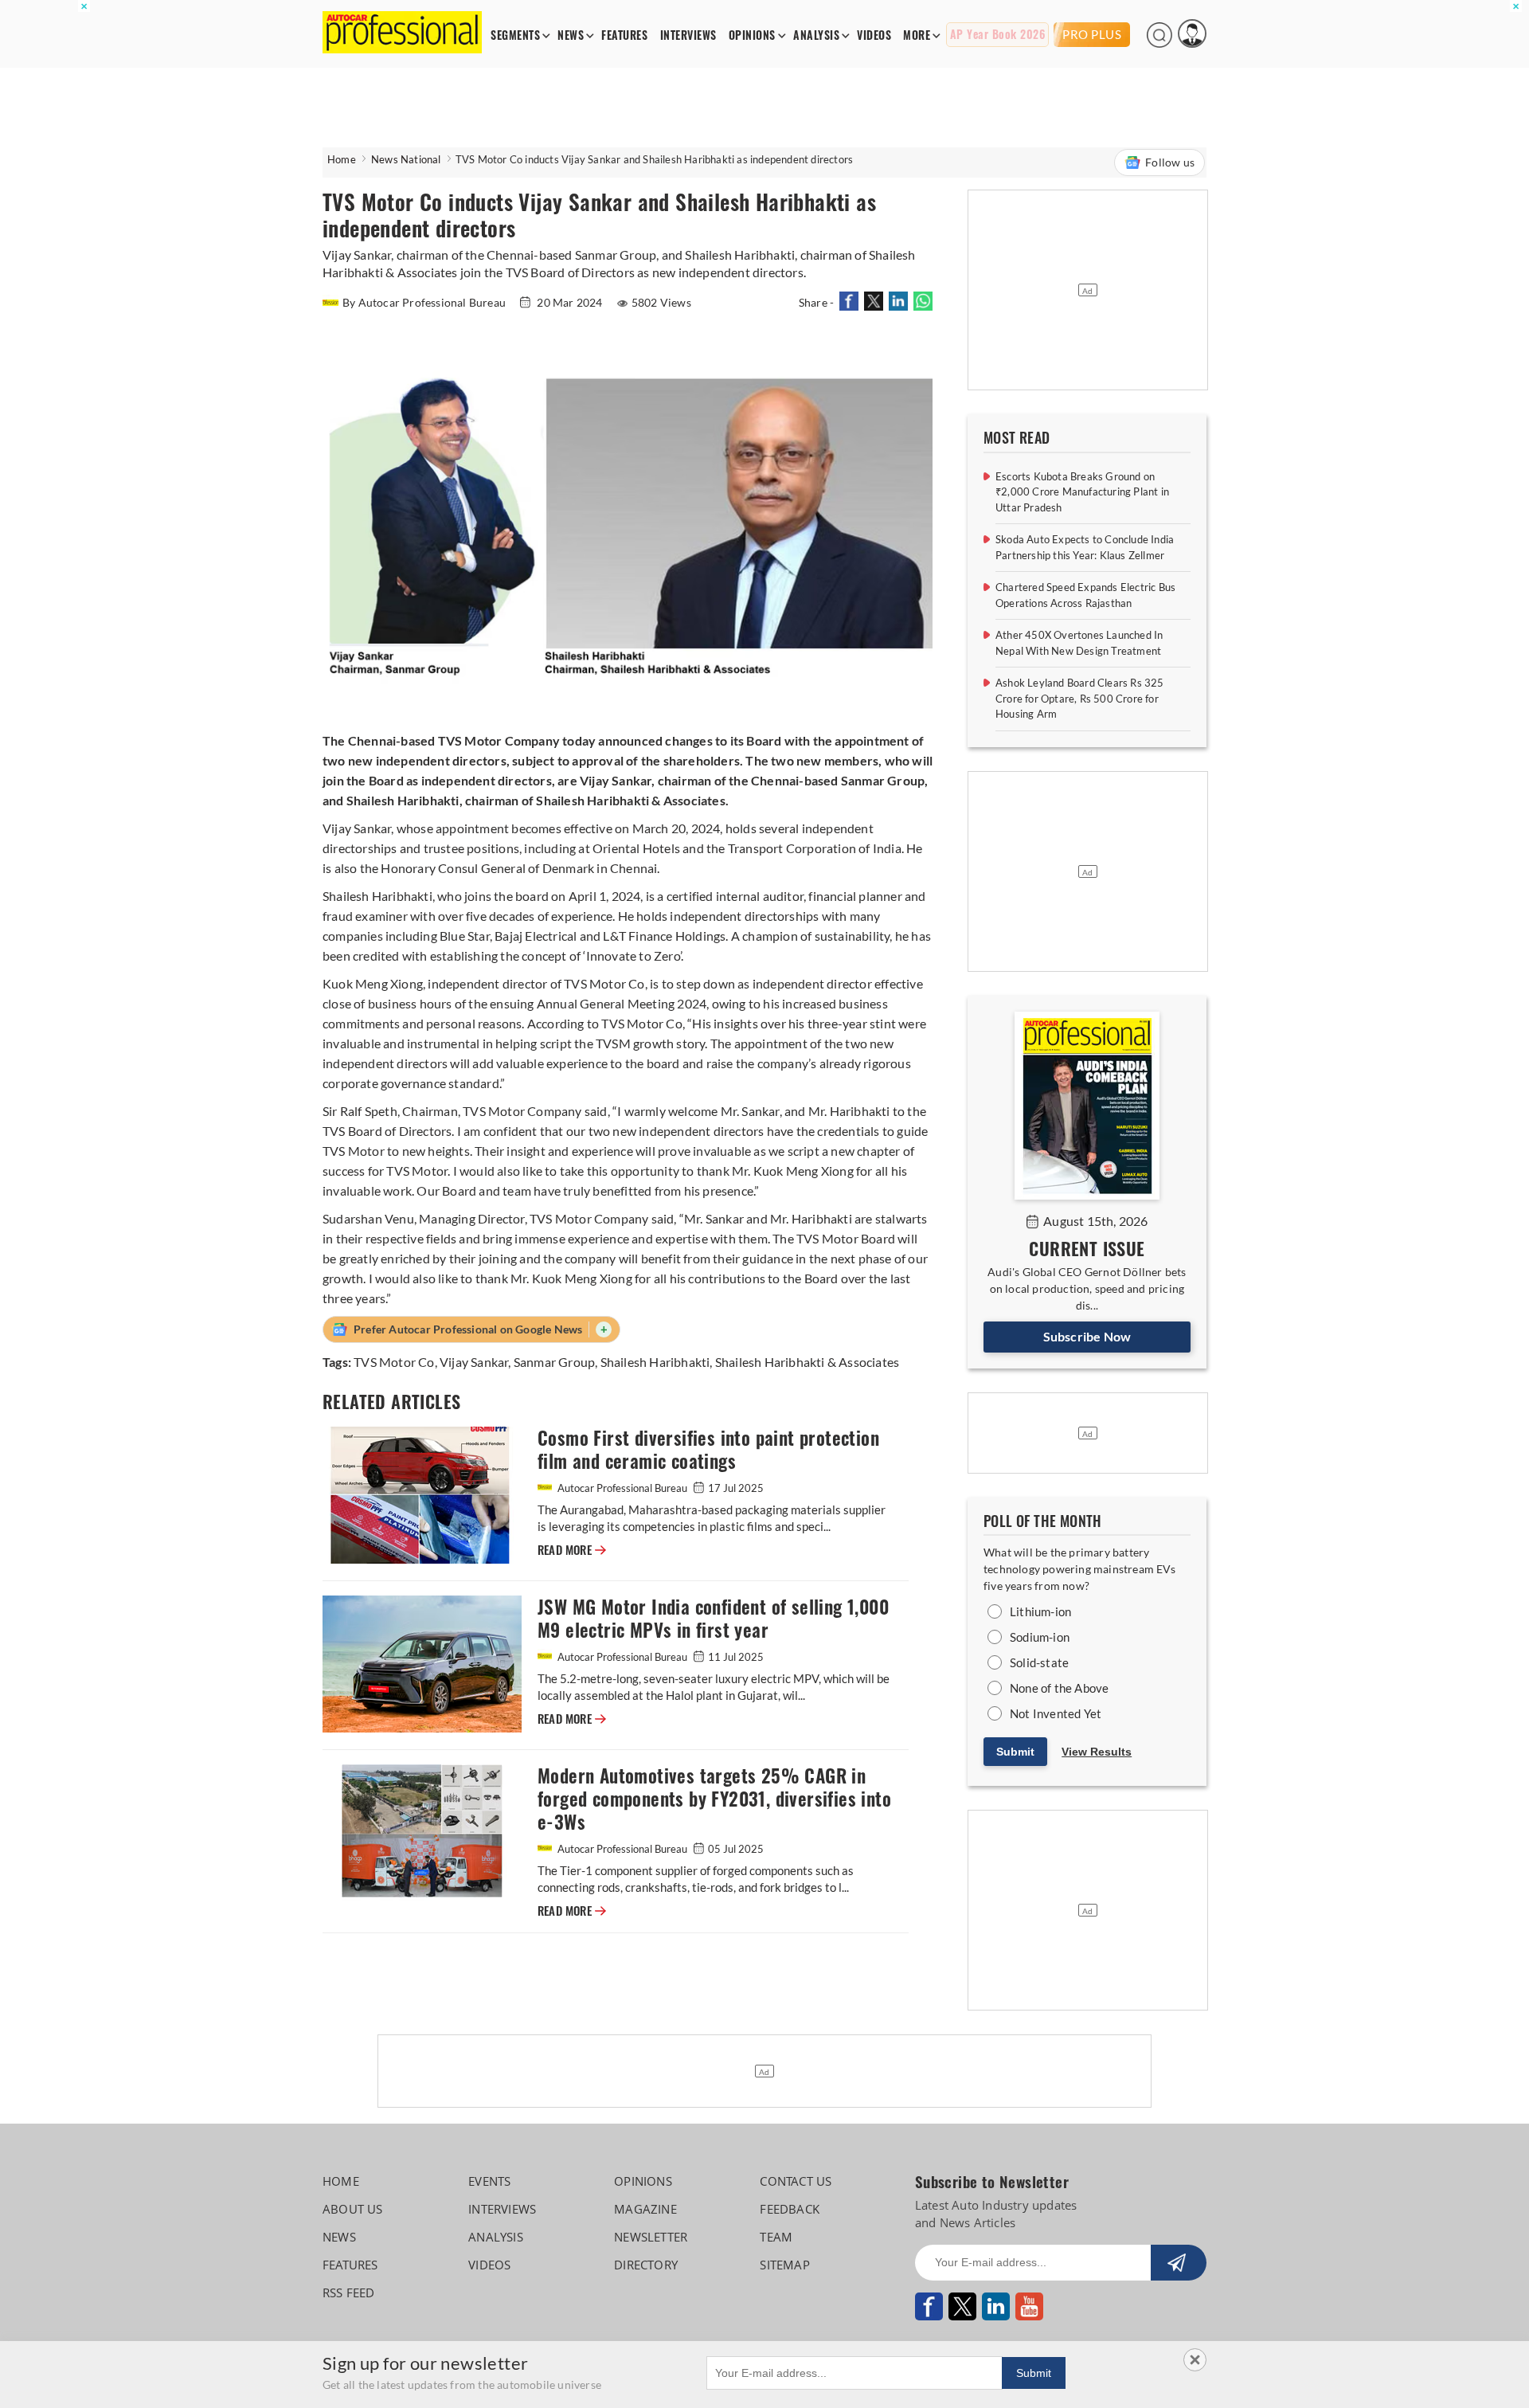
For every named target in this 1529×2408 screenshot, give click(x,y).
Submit (1015, 1752)
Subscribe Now (1087, 1336)
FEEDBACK (790, 2209)
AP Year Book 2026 (998, 35)
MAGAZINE (645, 2209)
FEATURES (624, 35)
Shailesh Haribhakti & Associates (807, 1362)
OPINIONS (752, 35)
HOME (341, 2181)
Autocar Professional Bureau (622, 1488)
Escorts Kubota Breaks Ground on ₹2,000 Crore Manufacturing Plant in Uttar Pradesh (1082, 492)
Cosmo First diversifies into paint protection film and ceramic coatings (708, 1450)
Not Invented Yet (1056, 1713)
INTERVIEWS (688, 35)
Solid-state (1039, 1662)
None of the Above (1059, 1688)
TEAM (776, 2237)
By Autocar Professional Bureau (425, 302)
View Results (1097, 1752)
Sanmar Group (554, 1362)
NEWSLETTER (651, 2237)
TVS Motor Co (394, 1362)
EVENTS (489, 2181)
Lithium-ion (1040, 1611)
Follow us (1170, 162)
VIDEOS (874, 35)
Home (342, 159)
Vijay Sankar (474, 1362)
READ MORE (572, 1550)
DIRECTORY (646, 2265)
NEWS (571, 35)
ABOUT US (353, 2209)
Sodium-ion (1040, 1637)
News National (406, 159)
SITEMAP (784, 2265)
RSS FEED (349, 2292)
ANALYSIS (816, 35)
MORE (917, 35)
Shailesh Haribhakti (655, 1362)
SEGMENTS (515, 35)
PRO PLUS (1092, 34)
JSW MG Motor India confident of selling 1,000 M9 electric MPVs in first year (713, 1619)
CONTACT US (796, 2181)
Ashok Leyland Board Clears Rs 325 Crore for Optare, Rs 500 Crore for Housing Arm (1080, 698)
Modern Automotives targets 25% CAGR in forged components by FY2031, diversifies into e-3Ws (714, 1799)
